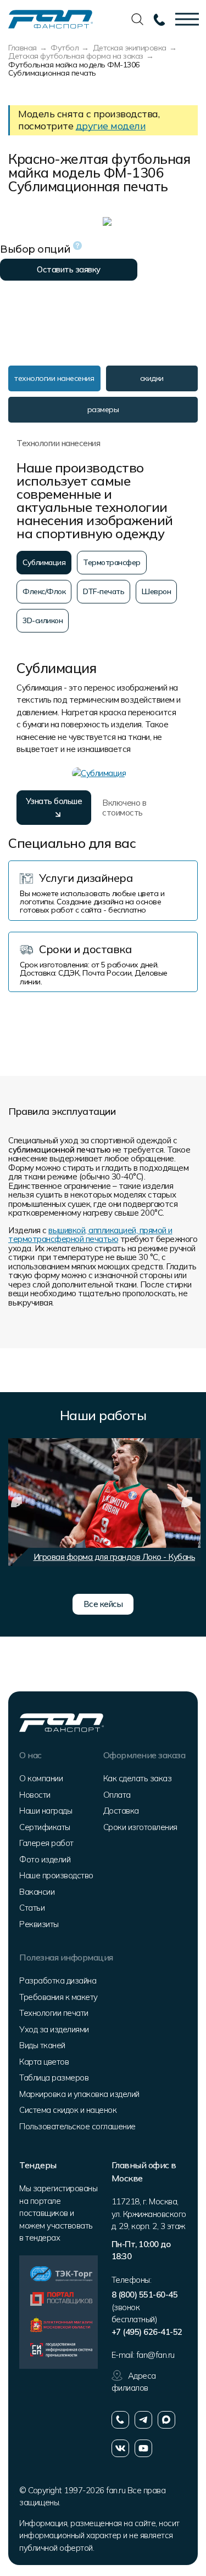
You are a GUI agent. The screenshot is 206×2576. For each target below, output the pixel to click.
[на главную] (51, 18)
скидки (152, 378)
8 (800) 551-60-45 (145, 2295)
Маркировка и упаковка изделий (79, 2094)
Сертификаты (45, 1827)
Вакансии (37, 1892)
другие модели (111, 126)
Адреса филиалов (134, 2382)
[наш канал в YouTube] (143, 2448)
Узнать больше (54, 801)
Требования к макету (59, 1997)
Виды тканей (42, 2045)
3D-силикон (43, 620)
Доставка (121, 1811)
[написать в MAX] (166, 2420)
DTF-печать (104, 591)
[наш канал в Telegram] (143, 2420)
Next (187, 1502)
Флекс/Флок (44, 591)
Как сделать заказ (138, 1778)
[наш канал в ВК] (120, 2448)
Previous (16, 1502)
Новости (35, 1795)
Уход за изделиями (54, 2029)
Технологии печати (54, 2013)
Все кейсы (103, 1604)
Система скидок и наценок (68, 2110)
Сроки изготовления (140, 1827)
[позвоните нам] (120, 2420)
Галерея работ (46, 1843)
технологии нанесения (54, 378)
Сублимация (44, 562)
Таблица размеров (54, 2078)
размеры (103, 409)
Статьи (32, 1908)
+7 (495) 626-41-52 (147, 2332)
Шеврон (156, 591)
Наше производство (56, 1875)
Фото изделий (45, 1859)
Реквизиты (39, 1924)
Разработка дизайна (58, 1981)
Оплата (117, 1795)
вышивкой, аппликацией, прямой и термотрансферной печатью (90, 1235)
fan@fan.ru (155, 2355)
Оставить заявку (69, 269)
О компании (41, 1778)
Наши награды (46, 1811)
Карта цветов (44, 2062)
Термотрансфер (112, 562)
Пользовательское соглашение (77, 2126)
